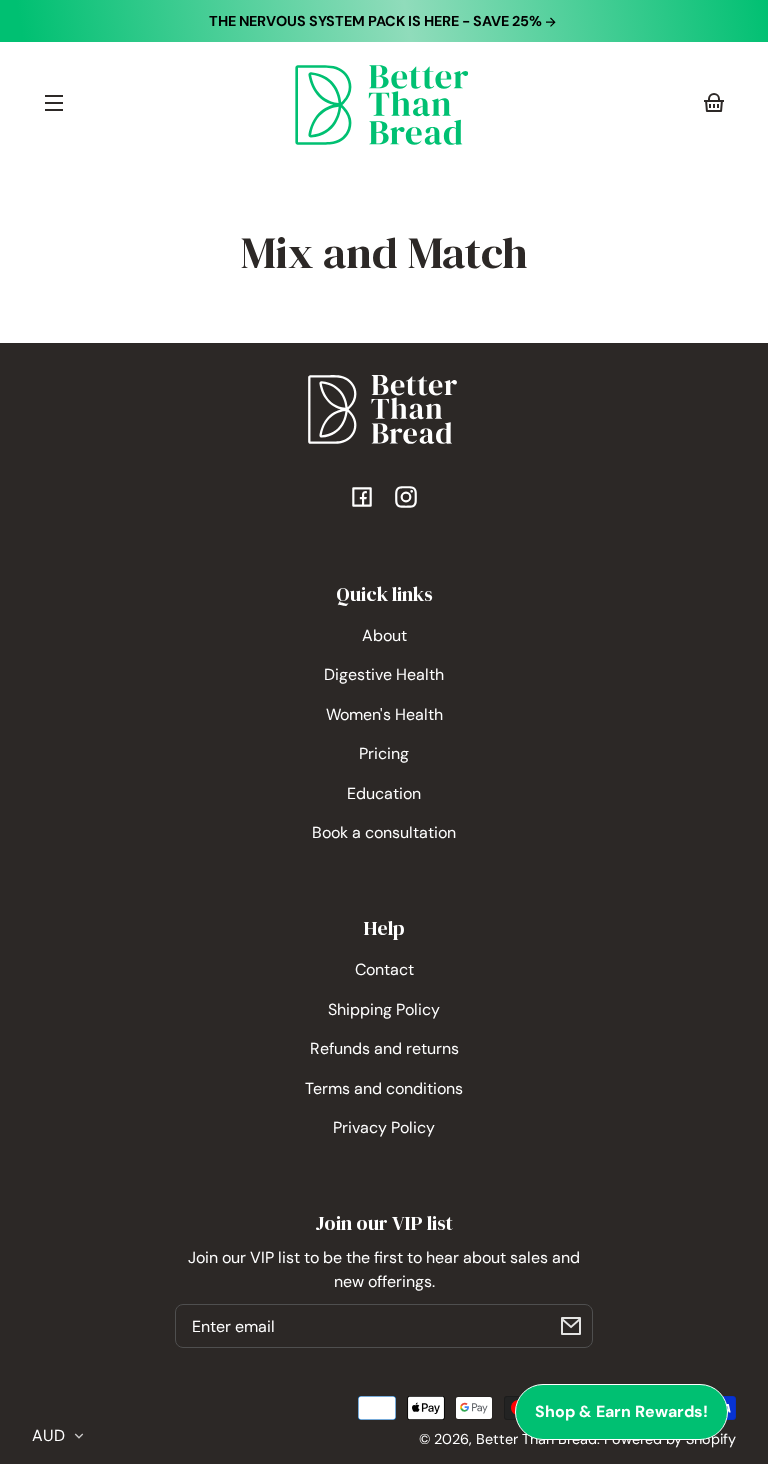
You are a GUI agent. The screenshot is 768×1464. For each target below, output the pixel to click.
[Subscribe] (571, 1326)
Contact (384, 969)
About (384, 635)
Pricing (384, 753)
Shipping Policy (384, 1009)
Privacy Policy (384, 1127)
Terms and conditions (384, 1088)
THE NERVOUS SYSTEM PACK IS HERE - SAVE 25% (377, 21)
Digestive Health (384, 674)
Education (384, 793)
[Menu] (54, 103)
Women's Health (384, 714)
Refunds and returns (384, 1048)
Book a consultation (384, 832)
